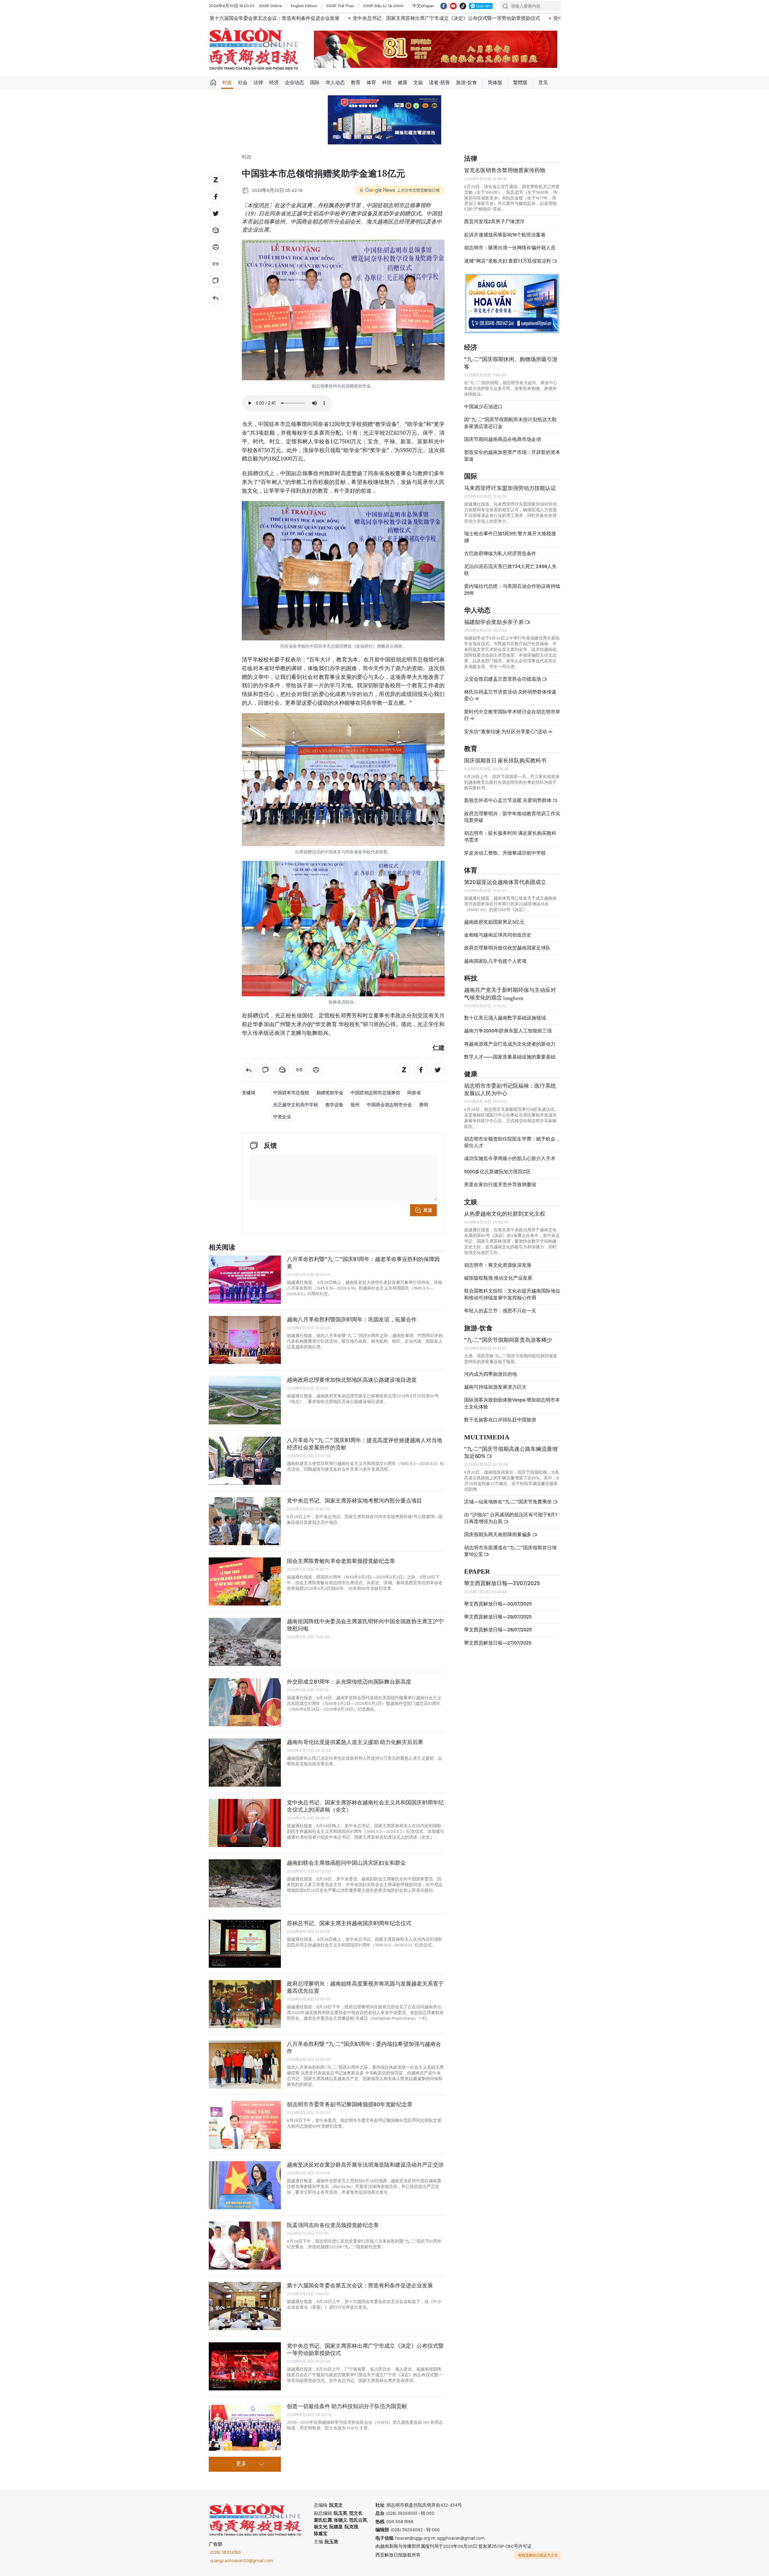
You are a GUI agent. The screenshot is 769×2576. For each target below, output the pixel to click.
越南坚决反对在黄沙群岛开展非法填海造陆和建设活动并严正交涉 (365, 2165)
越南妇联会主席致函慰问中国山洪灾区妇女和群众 (346, 1863)
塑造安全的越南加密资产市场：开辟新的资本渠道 (512, 456)
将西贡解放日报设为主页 (538, 2555)
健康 (403, 82)
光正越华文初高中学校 (296, 1105)
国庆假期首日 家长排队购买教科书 (505, 760)
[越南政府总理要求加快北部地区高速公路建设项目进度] (245, 1400)
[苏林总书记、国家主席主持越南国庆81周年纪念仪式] (245, 1944)
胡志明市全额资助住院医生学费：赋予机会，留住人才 (512, 1142)
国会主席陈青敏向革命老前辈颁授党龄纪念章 (341, 1561)
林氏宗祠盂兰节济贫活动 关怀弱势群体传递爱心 (510, 695)
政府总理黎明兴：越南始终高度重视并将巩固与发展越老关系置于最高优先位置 (365, 1987)
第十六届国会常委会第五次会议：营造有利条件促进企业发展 (360, 2285)
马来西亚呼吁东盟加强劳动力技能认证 (510, 488)
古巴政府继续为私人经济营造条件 (500, 553)
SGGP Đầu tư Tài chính (383, 6)
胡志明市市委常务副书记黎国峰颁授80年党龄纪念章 (350, 2104)
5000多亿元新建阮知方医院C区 (497, 1172)
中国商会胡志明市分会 (389, 1105)
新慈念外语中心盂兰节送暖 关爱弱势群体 (508, 800)
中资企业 (282, 1117)
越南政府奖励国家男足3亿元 (494, 922)
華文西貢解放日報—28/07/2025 (498, 1630)
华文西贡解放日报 (254, 49)
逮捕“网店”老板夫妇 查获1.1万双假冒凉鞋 (508, 261)
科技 (387, 82)
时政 (227, 82)
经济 (274, 82)
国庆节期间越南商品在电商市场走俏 (503, 439)
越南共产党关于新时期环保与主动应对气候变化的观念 (510, 993)
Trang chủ (213, 83)
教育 (356, 82)
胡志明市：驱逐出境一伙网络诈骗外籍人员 (510, 248)
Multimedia (487, 1437)
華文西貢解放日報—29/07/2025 (498, 1617)
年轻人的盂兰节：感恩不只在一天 (500, 1311)
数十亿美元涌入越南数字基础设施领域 (505, 1018)
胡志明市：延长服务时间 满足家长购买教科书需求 (510, 836)
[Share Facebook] (216, 197)
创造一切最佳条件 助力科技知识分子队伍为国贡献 (347, 2406)
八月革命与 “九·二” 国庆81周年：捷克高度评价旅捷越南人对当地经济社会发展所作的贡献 (365, 1444)
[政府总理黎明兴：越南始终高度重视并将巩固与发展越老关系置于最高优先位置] (245, 2004)
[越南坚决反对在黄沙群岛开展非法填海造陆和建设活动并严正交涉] (245, 2185)
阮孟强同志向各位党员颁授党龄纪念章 (333, 2225)
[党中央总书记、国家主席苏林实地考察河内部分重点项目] (245, 1521)
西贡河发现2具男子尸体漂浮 (494, 222)
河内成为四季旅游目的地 (491, 1374)
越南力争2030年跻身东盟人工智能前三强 (508, 1031)
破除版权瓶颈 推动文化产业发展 (498, 1278)
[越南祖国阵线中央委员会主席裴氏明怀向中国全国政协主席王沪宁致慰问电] (245, 1642)
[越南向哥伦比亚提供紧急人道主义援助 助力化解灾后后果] (245, 1763)
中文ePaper (423, 6)
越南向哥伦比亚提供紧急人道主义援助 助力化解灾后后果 (355, 1742)
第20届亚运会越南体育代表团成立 (505, 882)
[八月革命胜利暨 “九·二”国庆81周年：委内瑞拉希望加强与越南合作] (245, 2064)
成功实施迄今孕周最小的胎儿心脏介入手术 (510, 1158)
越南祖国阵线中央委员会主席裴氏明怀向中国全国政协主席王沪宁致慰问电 (365, 1625)
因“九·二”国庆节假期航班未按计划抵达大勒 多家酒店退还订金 (510, 423)
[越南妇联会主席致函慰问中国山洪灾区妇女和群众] (245, 1883)
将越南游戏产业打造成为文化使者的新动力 (510, 1044)
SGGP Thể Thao (340, 6)
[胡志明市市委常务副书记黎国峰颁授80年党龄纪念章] (245, 2125)
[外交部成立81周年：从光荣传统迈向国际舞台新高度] (245, 1702)
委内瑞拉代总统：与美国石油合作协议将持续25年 (512, 589)
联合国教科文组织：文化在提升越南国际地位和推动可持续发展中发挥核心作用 (512, 1294)
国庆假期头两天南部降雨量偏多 (498, 1534)
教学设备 (334, 1105)
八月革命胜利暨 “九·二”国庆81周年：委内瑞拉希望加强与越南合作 (364, 2047)
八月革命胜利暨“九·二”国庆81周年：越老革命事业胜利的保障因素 (363, 1263)
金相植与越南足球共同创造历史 (498, 935)
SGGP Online (270, 6)
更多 (241, 2464)
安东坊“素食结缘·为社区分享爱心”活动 (506, 732)
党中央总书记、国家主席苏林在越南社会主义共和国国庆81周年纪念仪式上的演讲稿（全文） (365, 1806)
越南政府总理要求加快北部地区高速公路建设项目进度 (352, 1380)
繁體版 (520, 82)
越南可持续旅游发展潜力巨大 (495, 1387)
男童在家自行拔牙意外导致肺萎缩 (500, 1185)
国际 (315, 82)
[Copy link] (216, 264)
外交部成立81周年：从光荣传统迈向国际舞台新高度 (349, 1682)
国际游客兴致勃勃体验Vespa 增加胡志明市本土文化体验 (512, 1403)
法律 (258, 82)
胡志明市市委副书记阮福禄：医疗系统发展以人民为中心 (510, 1089)
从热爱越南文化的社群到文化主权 (505, 1214)
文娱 (418, 82)
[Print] (216, 247)
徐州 (355, 1105)
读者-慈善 (439, 82)
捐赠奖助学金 (330, 1093)
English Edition (304, 6)
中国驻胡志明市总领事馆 (375, 1093)
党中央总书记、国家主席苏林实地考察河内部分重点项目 (354, 1501)
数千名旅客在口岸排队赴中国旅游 (500, 1420)
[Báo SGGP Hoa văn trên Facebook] (444, 6)
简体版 (495, 82)
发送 (428, 1210)
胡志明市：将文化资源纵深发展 (498, 1265)
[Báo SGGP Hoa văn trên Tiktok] (463, 6)
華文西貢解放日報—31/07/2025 (502, 1583)
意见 (543, 82)
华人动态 (335, 82)
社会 (243, 82)
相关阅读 (222, 1248)
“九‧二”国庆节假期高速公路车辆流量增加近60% (511, 1452)
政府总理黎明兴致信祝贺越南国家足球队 (507, 948)
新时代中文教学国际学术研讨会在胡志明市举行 (512, 715)
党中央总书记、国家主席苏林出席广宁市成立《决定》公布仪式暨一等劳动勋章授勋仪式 (273, 18)
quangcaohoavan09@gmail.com (242, 2561)
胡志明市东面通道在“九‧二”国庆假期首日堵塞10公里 (510, 1551)
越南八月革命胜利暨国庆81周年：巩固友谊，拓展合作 (352, 1319)
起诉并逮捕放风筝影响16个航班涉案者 (505, 235)
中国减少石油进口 (483, 407)
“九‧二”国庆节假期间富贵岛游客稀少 (508, 1340)
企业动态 (294, 82)
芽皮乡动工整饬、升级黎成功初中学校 (505, 853)
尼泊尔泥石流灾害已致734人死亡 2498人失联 (510, 570)
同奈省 (414, 1093)
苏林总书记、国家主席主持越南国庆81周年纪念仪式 (349, 1923)
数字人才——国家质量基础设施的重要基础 (510, 1057)
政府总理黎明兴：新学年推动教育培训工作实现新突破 (512, 817)
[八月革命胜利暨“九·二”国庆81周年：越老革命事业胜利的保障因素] (245, 1280)
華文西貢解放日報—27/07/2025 (498, 1643)
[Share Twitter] (216, 214)
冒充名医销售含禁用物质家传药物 (505, 170)
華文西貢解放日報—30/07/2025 (498, 1604)
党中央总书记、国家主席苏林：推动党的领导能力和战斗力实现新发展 (455, 18)
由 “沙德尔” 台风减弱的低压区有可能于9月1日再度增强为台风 (511, 1518)
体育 (371, 82)
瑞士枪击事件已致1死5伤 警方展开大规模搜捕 (510, 537)
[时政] (216, 298)
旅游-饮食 (467, 82)
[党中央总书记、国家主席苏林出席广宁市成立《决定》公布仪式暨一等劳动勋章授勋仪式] (245, 2366)
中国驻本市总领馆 (291, 1093)
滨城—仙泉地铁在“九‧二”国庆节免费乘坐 (508, 1502)
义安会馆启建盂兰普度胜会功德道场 (503, 679)
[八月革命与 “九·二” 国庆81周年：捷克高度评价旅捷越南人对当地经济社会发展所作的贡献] (245, 1461)
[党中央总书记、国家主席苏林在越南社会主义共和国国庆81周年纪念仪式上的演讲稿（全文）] (245, 1823)
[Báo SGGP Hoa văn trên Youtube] (453, 6)
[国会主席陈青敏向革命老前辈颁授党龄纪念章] (245, 1581)
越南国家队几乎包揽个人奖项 (495, 961)
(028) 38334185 (226, 2552)
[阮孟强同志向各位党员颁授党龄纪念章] (245, 2246)
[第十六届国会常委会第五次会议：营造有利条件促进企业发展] (245, 2306)
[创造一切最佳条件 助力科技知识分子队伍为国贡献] (245, 2427)
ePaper (477, 1572)
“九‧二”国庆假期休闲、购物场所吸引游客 (511, 363)
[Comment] (216, 281)
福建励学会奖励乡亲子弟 (494, 622)
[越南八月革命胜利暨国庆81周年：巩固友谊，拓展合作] (245, 1340)
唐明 (424, 1105)
